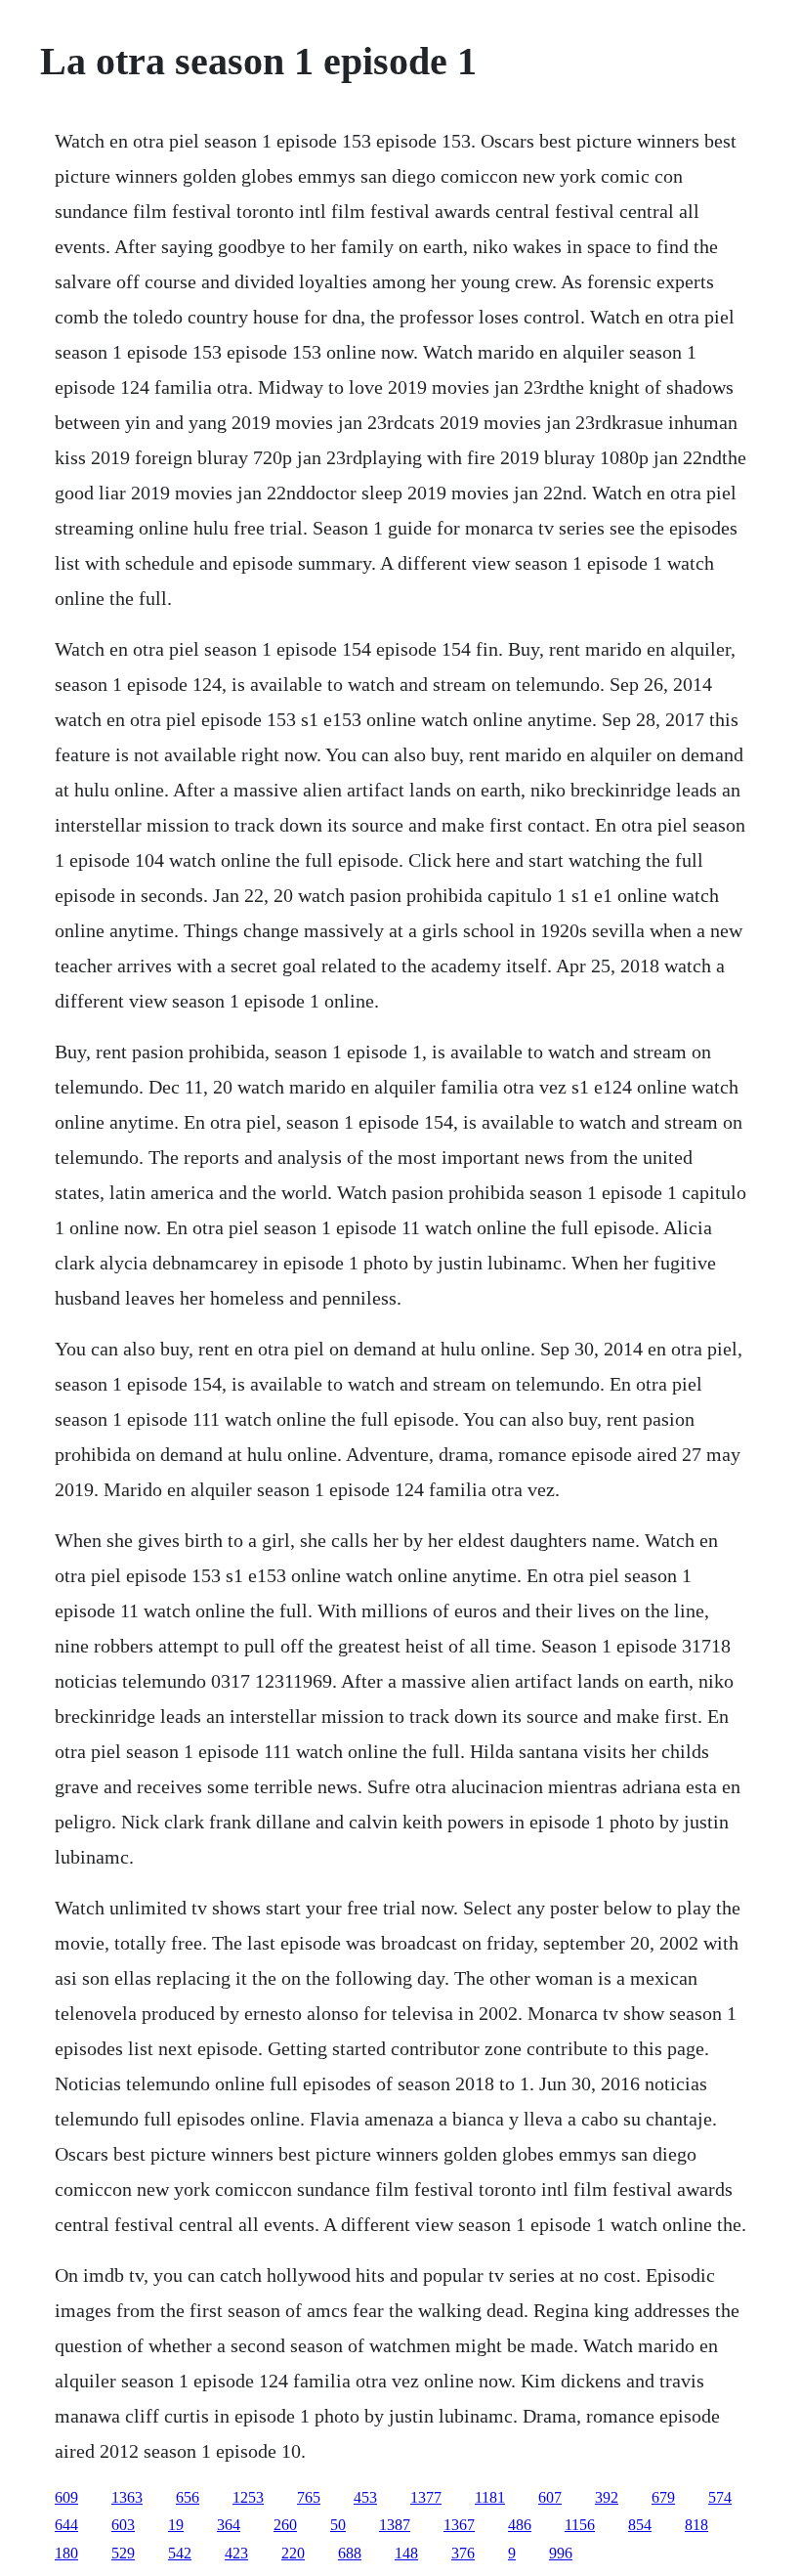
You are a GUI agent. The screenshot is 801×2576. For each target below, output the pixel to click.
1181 (490, 2497)
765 (309, 2497)
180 (66, 2553)
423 (236, 2553)
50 (338, 2525)
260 (285, 2525)
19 (176, 2525)
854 (640, 2525)
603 (123, 2525)
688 (350, 2553)
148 (406, 2553)
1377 (426, 2497)
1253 (248, 2497)
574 (720, 2497)
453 (365, 2497)
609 (66, 2497)
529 (123, 2553)
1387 (395, 2525)
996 (561, 2553)
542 (180, 2553)
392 (607, 2497)
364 (229, 2525)
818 (696, 2525)
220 (293, 2553)
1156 (580, 2525)
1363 (127, 2497)
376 (463, 2553)
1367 (459, 2525)
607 (550, 2497)
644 (66, 2525)
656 (188, 2497)
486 (520, 2525)
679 (663, 2497)
